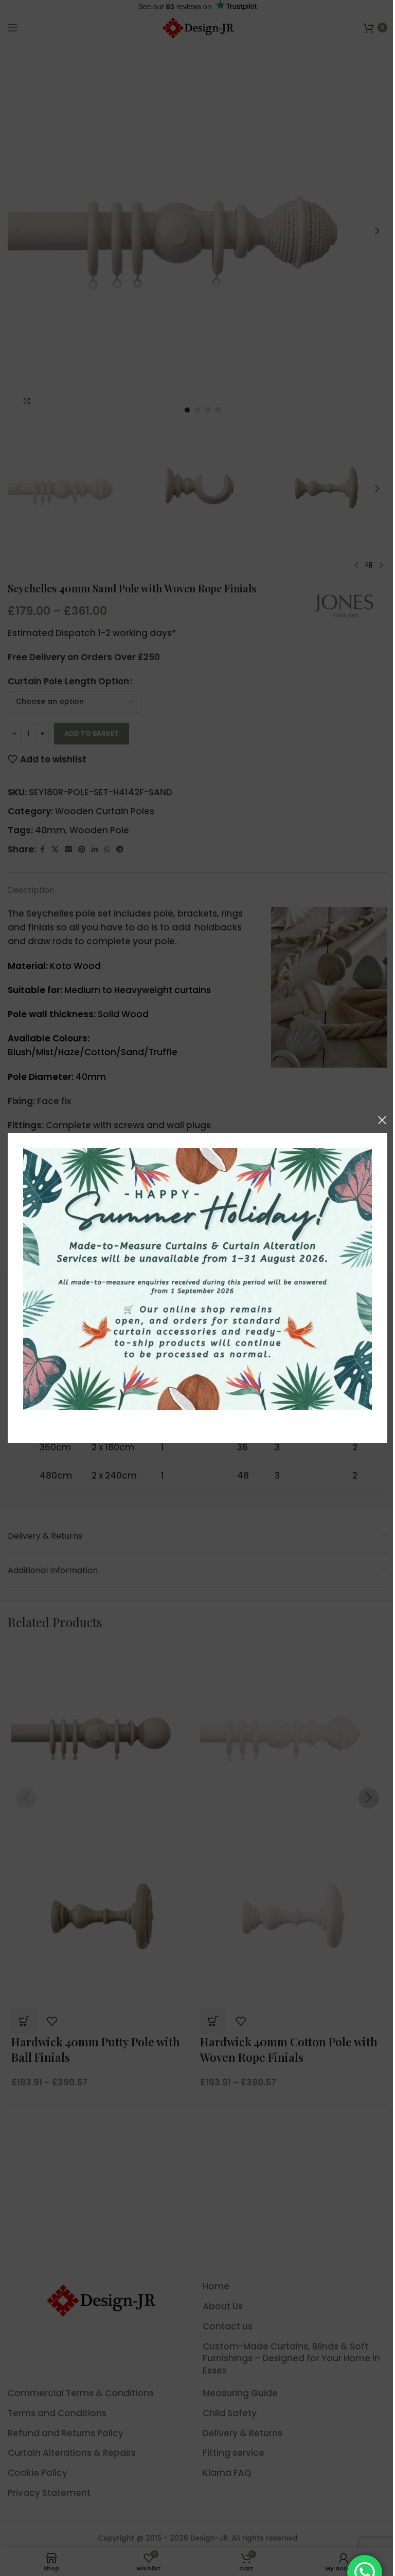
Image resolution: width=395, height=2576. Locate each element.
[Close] (382, 1120)
